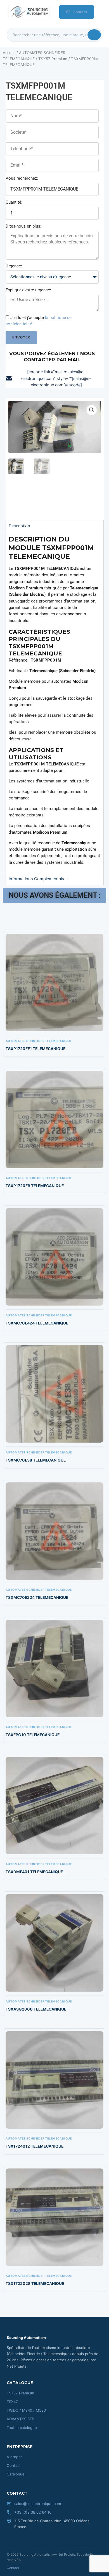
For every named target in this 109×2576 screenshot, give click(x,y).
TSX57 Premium (53, 59)
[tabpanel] (55, 702)
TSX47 (12, 2402)
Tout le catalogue (22, 2428)
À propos (15, 2457)
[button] (92, 410)
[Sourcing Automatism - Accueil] (29, 12)
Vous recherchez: (22, 178)
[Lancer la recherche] (94, 35)
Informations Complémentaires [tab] (38, 879)
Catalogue (16, 2474)
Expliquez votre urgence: (28, 290)
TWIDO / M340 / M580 (26, 2410)
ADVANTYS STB (21, 2419)
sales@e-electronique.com (38, 2504)
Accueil (9, 53)
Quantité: (14, 202)
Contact (80, 12)
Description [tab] (19, 526)
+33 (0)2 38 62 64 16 (33, 2512)
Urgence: (14, 266)
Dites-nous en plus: (23, 226)
